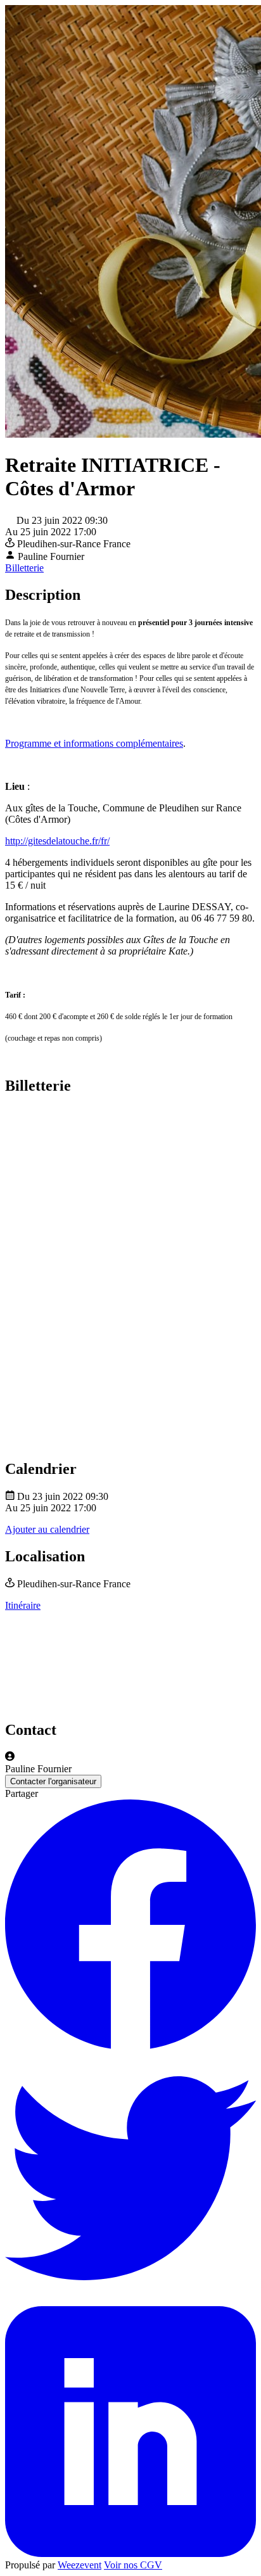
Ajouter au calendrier (47, 1529)
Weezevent (80, 2565)
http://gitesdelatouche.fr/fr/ (57, 841)
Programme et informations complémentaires (94, 743)
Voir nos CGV (133, 2565)
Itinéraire (23, 1605)
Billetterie (24, 568)
